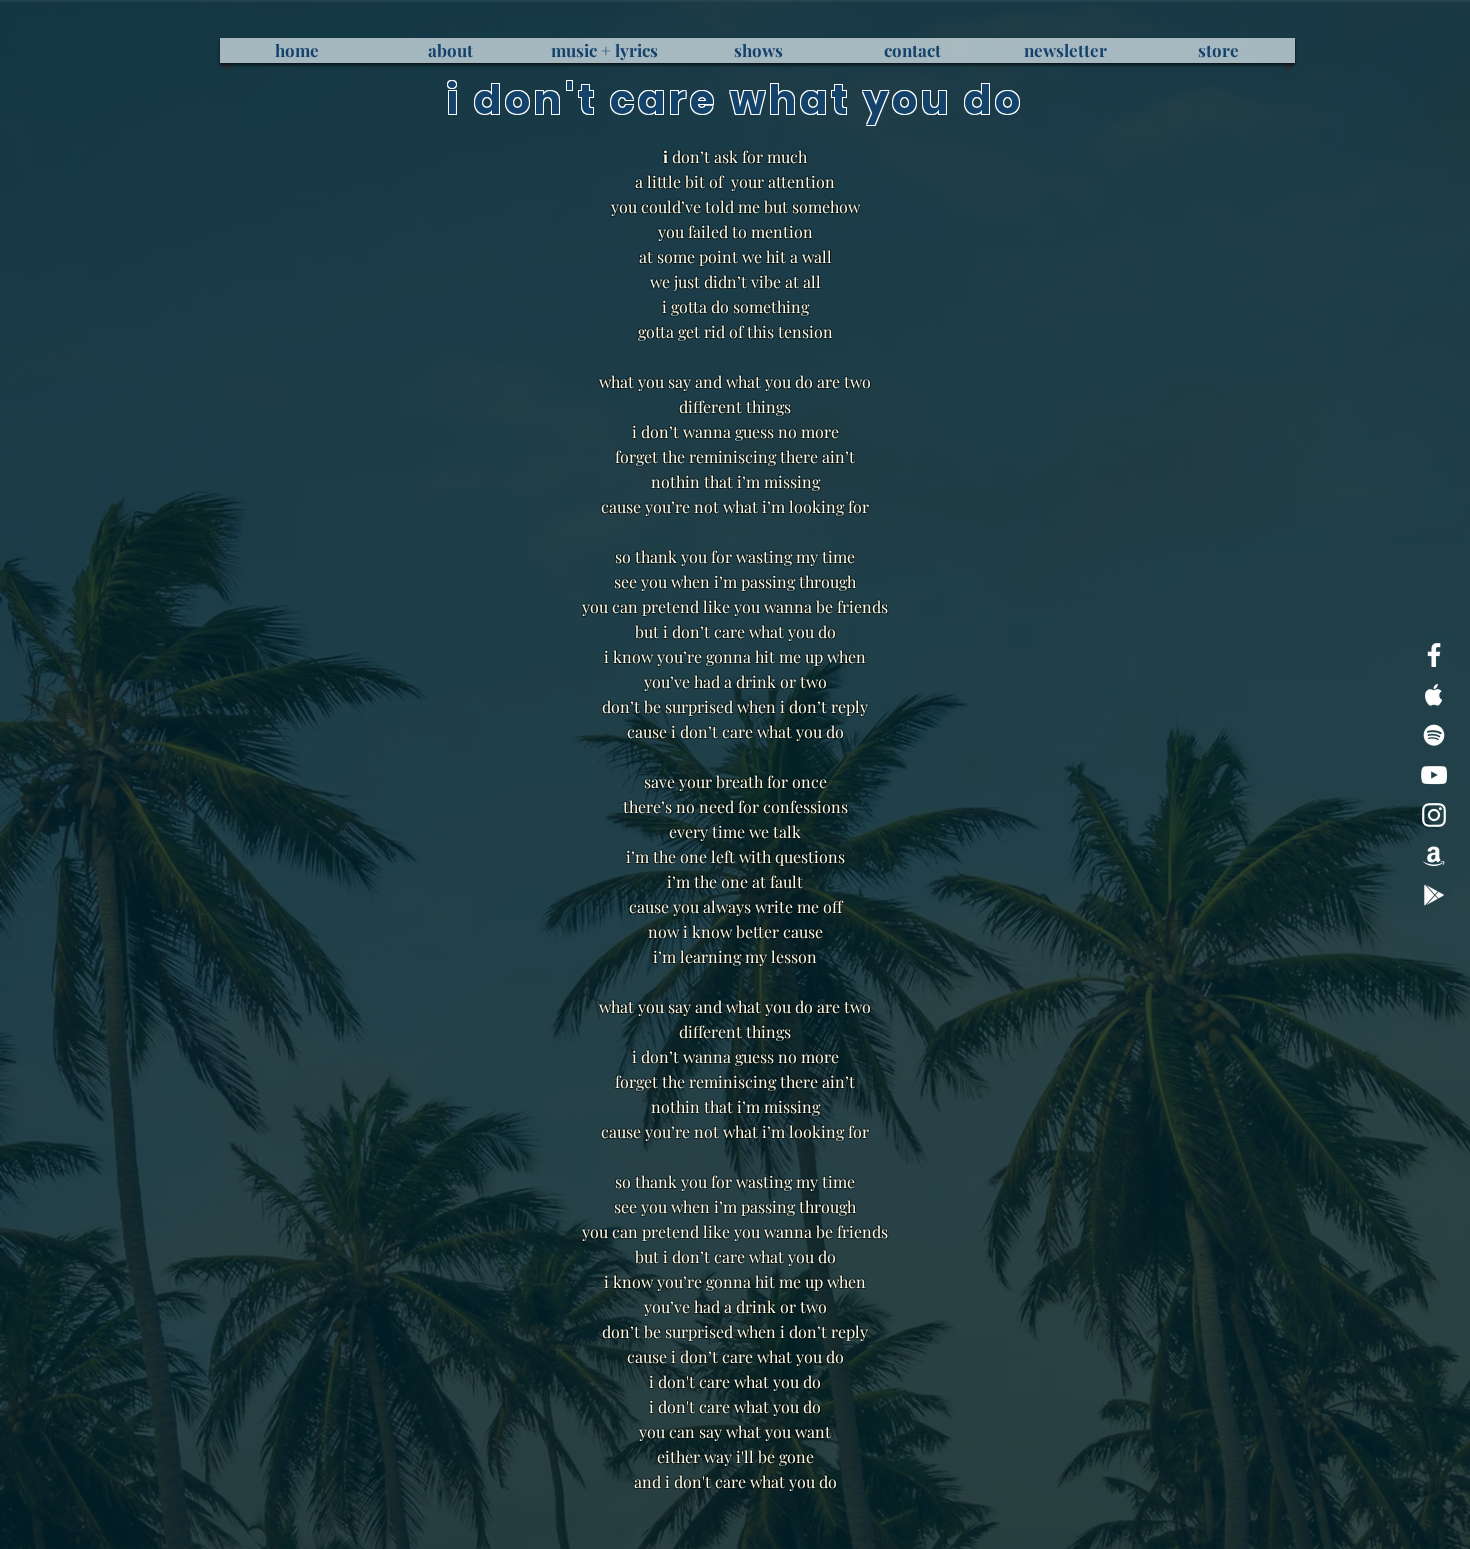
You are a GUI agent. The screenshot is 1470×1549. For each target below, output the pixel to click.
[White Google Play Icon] (1434, 895)
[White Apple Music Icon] (1434, 695)
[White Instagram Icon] (1434, 815)
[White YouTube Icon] (1434, 775)
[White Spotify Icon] (1434, 735)
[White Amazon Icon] (1434, 855)
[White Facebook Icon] (1434, 655)
